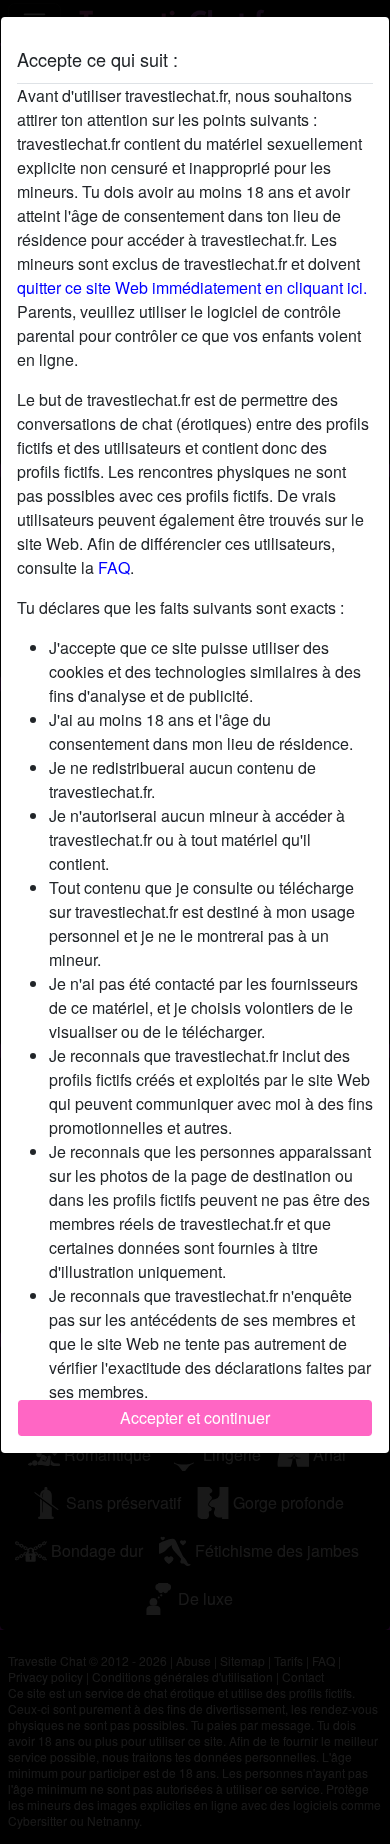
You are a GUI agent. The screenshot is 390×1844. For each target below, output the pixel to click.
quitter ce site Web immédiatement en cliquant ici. (192, 287)
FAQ (114, 567)
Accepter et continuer (195, 1417)
